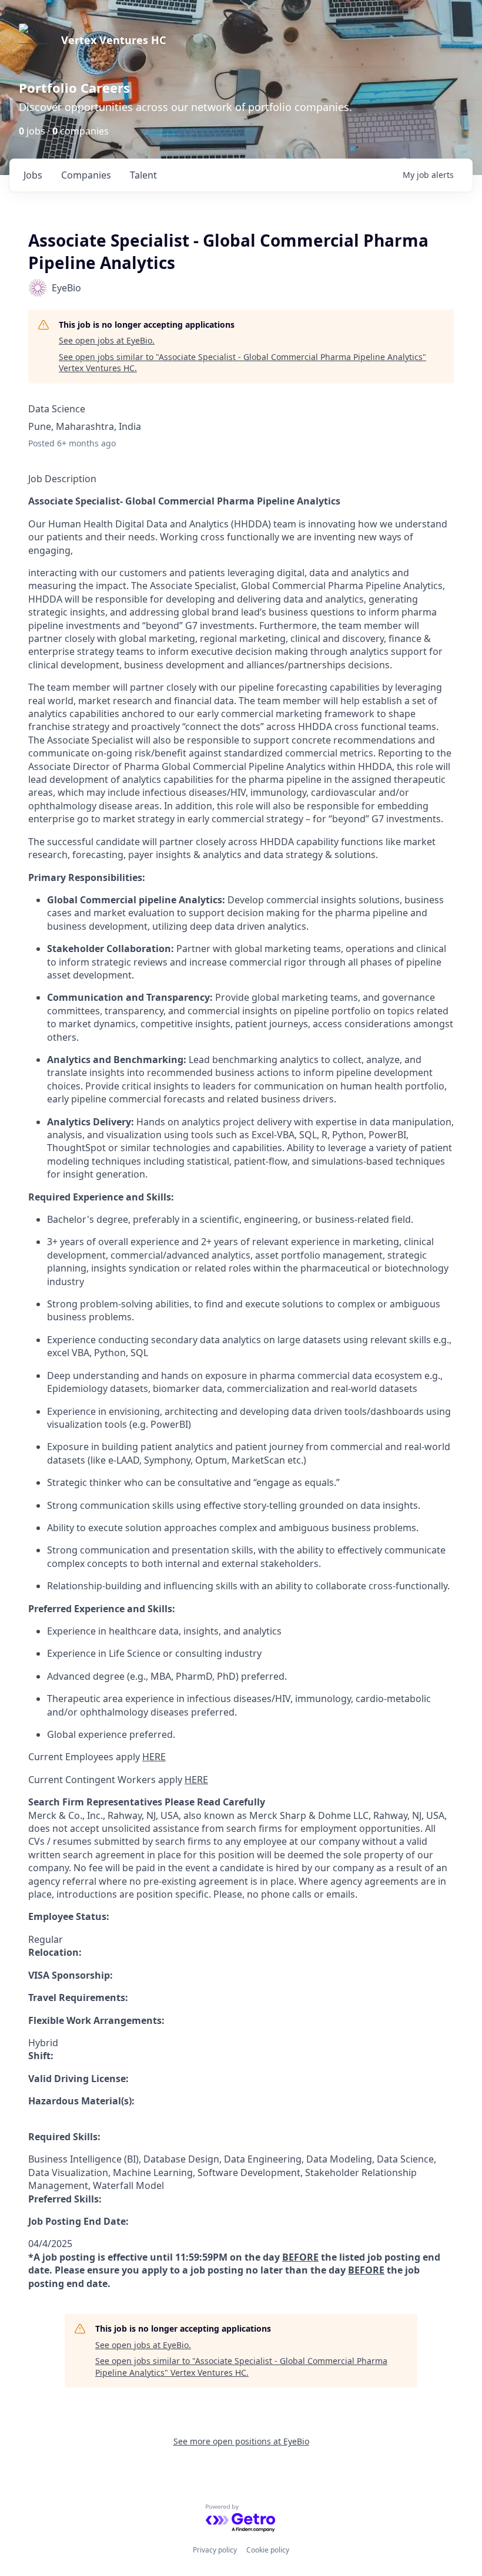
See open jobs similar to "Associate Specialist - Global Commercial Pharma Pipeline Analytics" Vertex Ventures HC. (242, 363)
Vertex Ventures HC (113, 40)
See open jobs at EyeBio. (107, 340)
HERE (154, 1757)
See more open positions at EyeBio (241, 2441)
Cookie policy (268, 2550)
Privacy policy (215, 2550)
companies (86, 175)
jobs (33, 175)
